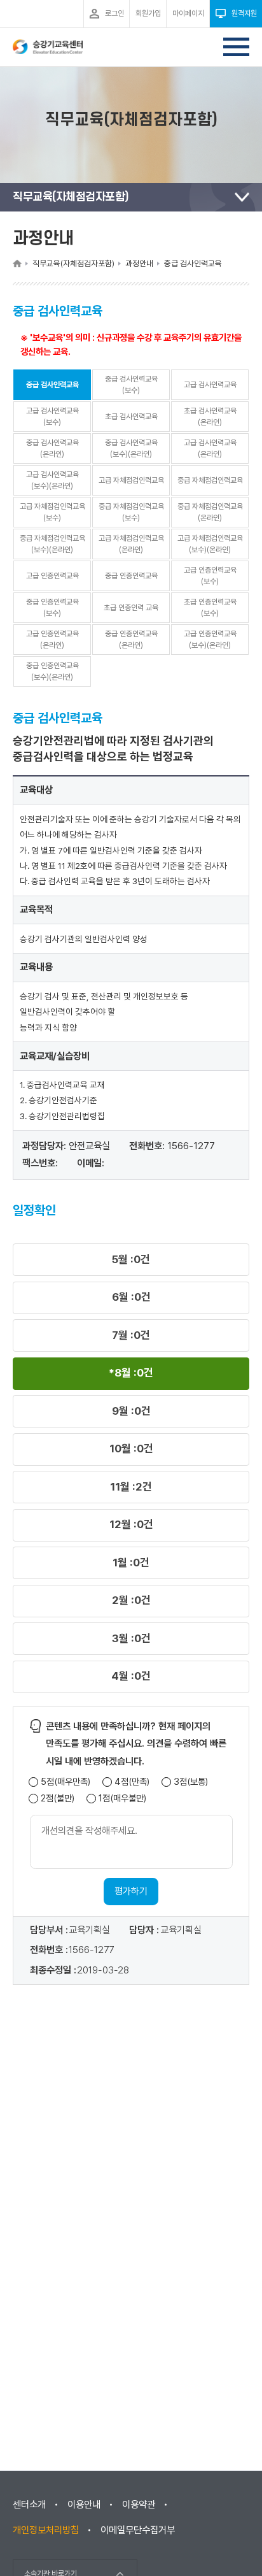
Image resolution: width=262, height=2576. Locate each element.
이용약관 (139, 2505)
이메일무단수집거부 (138, 2530)
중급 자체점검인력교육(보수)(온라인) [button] (52, 544)
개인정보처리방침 (46, 2530)
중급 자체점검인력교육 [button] (210, 480)
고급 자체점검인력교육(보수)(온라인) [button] (210, 544)
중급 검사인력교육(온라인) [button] (52, 448)
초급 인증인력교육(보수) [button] (210, 608)
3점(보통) (191, 1782)
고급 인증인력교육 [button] (52, 576)
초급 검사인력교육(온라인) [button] (210, 417)
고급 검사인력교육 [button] (210, 385)
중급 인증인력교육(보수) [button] (52, 608)
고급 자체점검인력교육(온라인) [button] (131, 544)
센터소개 (29, 2505)
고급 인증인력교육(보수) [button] (210, 576)
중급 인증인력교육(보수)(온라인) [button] (52, 671)
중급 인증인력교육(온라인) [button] (131, 640)
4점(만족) (132, 1782)
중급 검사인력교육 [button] (52, 385)
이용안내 (84, 2505)
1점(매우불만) (122, 1799)
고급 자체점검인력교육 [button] (131, 480)
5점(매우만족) (65, 1782)
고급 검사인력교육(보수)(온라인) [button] (52, 480)
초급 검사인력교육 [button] (131, 417)
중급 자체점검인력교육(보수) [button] (131, 512)
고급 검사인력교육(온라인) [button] (210, 448)
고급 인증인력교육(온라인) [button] (52, 640)
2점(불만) (58, 1799)
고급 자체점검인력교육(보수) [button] (52, 512)
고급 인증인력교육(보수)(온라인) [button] (210, 640)
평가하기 (131, 1891)
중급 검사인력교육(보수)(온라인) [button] (131, 448)
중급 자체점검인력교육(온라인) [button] (210, 512)
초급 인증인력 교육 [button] (131, 608)
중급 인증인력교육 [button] (131, 576)
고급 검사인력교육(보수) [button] (52, 417)
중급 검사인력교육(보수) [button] (131, 385)
